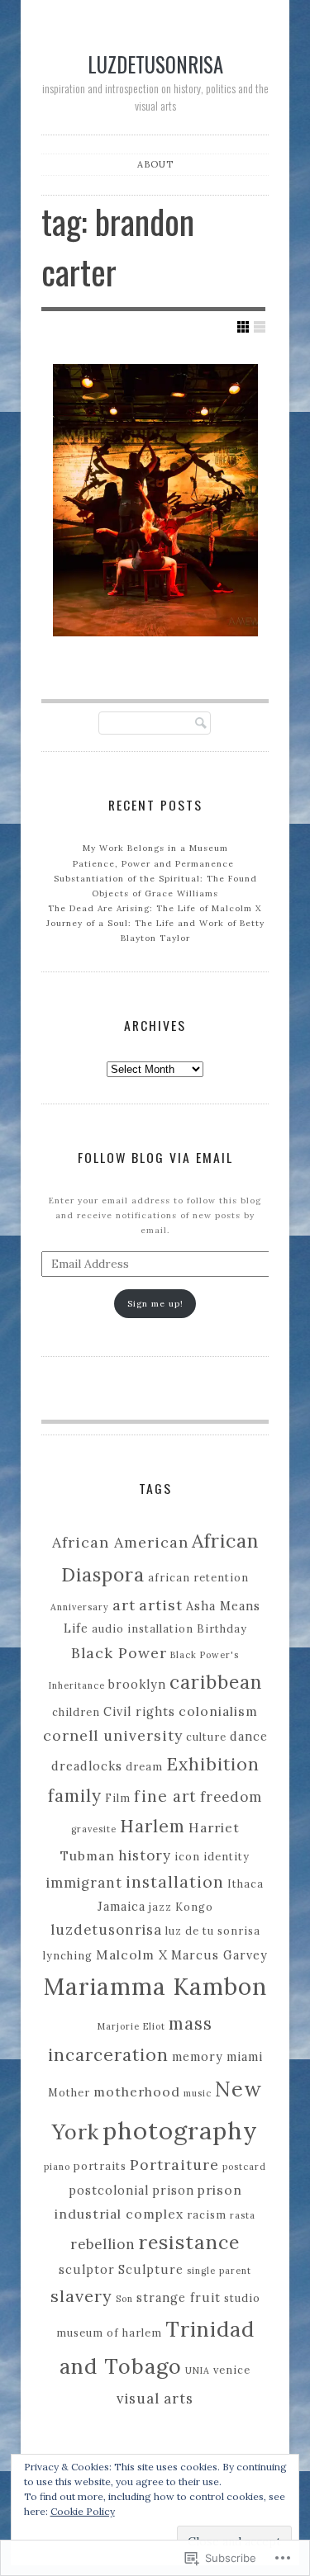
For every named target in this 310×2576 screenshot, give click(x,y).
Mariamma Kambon (155, 1987)
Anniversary (80, 1607)
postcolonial (109, 2191)
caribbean (216, 1682)
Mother (69, 2092)
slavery (81, 2296)
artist (161, 1605)
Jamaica (122, 1907)
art (124, 1605)
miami (245, 2057)
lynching (68, 1955)
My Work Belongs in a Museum (155, 848)
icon (187, 1856)
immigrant (84, 1883)
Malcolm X (132, 1954)
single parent (219, 2271)
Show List (260, 327)
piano (57, 2167)
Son (124, 2299)
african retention (198, 1577)
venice (232, 2370)
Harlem (153, 1826)
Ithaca (246, 1884)
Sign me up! (155, 1304)
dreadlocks (87, 1766)
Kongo (194, 1907)
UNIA (198, 2370)
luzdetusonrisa (155, 64)
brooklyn (137, 1685)
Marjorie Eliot (131, 2026)
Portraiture (174, 2165)
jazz (160, 1907)
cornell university (113, 1735)
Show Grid (243, 327)
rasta (243, 2215)
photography (180, 2130)
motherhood (137, 2092)
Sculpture (151, 2270)
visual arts (155, 2399)
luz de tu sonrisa (213, 1931)
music (198, 2093)
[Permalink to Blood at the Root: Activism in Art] (155, 500)
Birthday (222, 1628)
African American (120, 1542)
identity (227, 1856)
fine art (165, 1796)
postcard (244, 2167)
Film (118, 1798)
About (155, 164)
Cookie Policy (83, 2511)
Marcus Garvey (219, 1955)
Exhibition (213, 1764)
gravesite (94, 1829)
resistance (189, 2242)
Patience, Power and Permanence (155, 864)
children (76, 1712)
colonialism (218, 1711)
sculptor (87, 2270)
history (145, 1855)
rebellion (103, 2244)
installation (175, 1882)
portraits (100, 2166)
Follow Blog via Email (155, 1157)
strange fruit (179, 2298)
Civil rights (139, 1712)
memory (198, 2057)
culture (206, 1737)
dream (144, 1766)
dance (249, 1737)
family (75, 1796)
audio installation (143, 1628)
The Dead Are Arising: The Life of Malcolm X (155, 908)
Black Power (119, 1653)
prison (173, 2191)
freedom (231, 1797)
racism (207, 2214)
